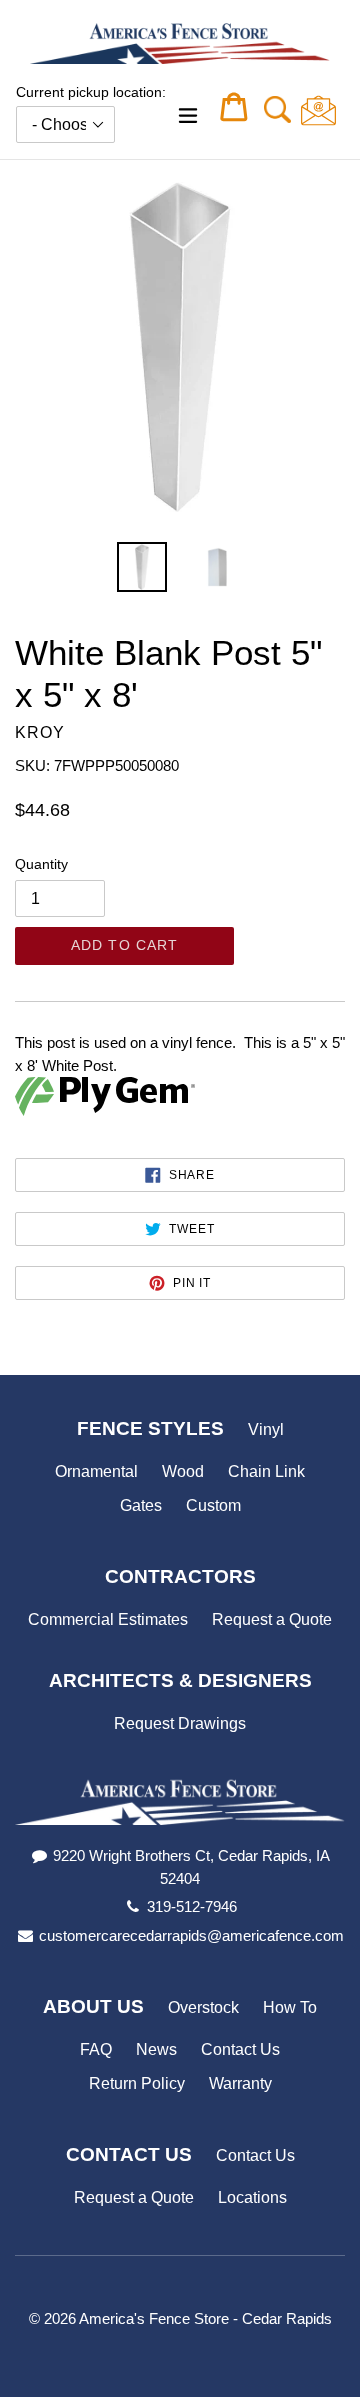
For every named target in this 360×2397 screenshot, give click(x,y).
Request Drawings (180, 1723)
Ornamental (96, 1471)
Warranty (240, 2083)
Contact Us (240, 2049)
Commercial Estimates (108, 1619)
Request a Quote (272, 1619)
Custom (213, 1505)
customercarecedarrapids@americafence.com (191, 1935)
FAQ (96, 2049)
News (156, 2049)
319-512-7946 (192, 1906)
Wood (183, 1471)
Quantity (41, 864)
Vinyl (266, 1429)
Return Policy (137, 2083)
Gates (141, 1505)
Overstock (203, 2007)
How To (290, 2007)
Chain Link (266, 1471)
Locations (252, 2197)
